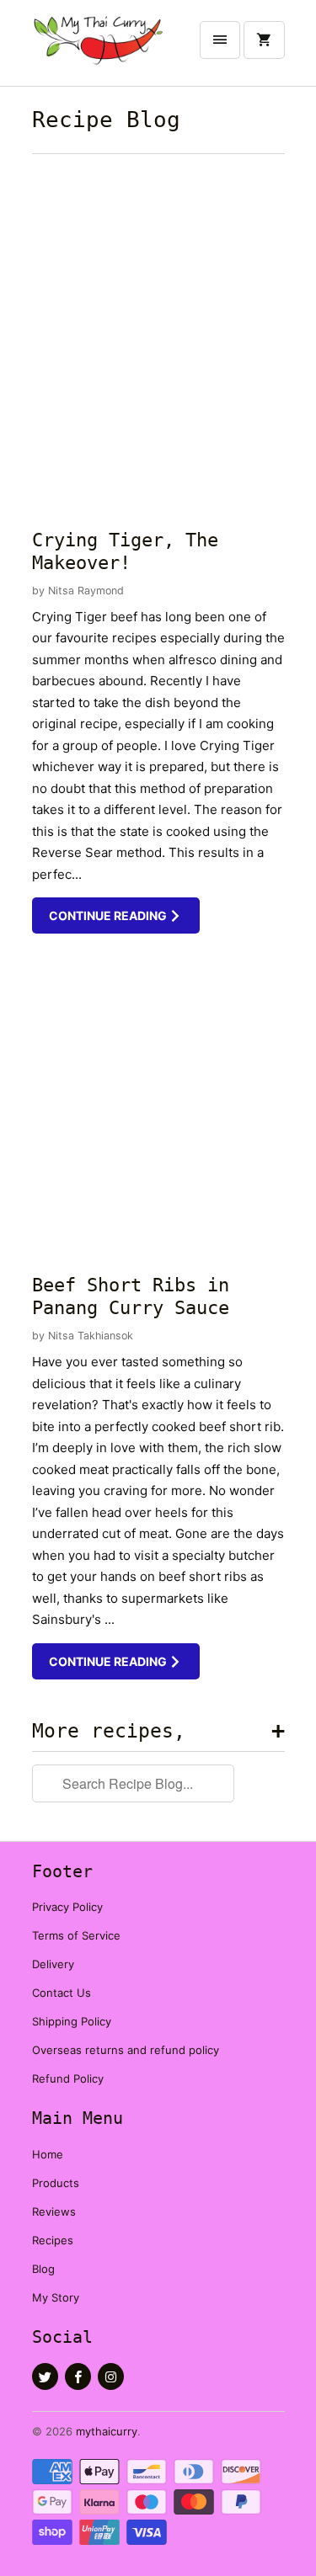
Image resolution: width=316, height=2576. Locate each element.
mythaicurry (107, 2431)
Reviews (54, 2211)
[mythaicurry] (99, 49)
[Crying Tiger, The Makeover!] (158, 337)
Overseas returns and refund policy (126, 2050)
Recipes (53, 2240)
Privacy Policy (67, 1907)
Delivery (53, 1964)
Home (48, 2154)
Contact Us (62, 1993)
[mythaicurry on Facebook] (78, 2376)
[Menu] (220, 40)
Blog (43, 2269)
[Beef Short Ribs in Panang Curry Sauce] (158, 1102)
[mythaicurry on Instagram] (111, 2376)
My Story (56, 2297)
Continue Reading (109, 915)
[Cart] (264, 40)
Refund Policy (68, 2078)
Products (56, 2183)
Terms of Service (76, 1935)
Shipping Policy (72, 2021)
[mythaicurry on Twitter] (45, 2376)
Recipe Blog (106, 120)
